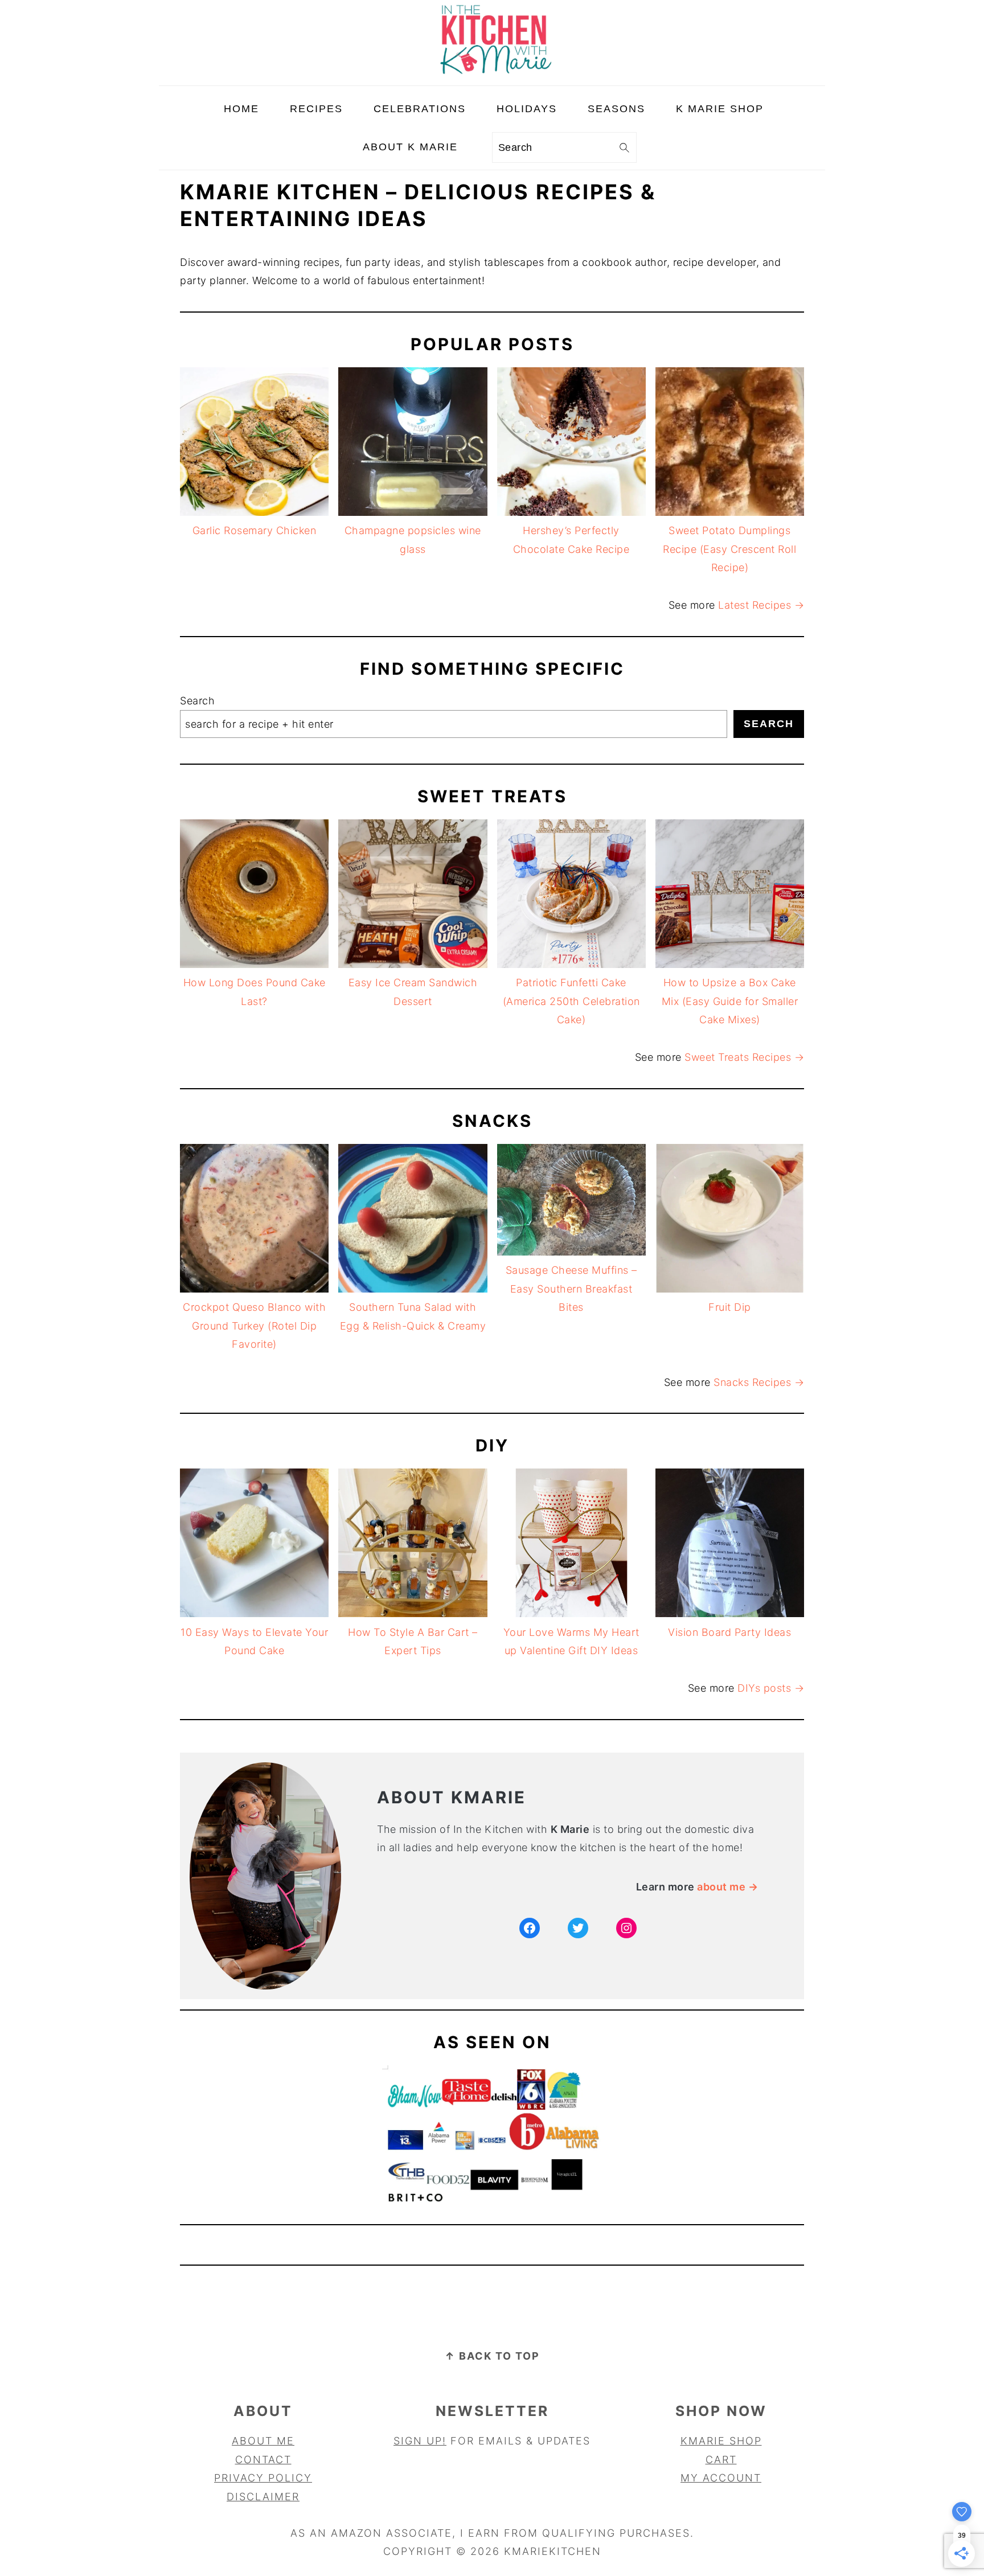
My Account (721, 2478)
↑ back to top (492, 2356)
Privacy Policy (263, 2478)
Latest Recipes (756, 605)
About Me (263, 2441)
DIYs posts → (771, 1688)
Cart (721, 2460)
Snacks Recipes (754, 1382)
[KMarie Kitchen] (492, 76)
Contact (263, 2460)
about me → (727, 1887)
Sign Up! (420, 2441)
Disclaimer (263, 2497)
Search (197, 701)
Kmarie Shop (721, 2441)
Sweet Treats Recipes (739, 1057)
